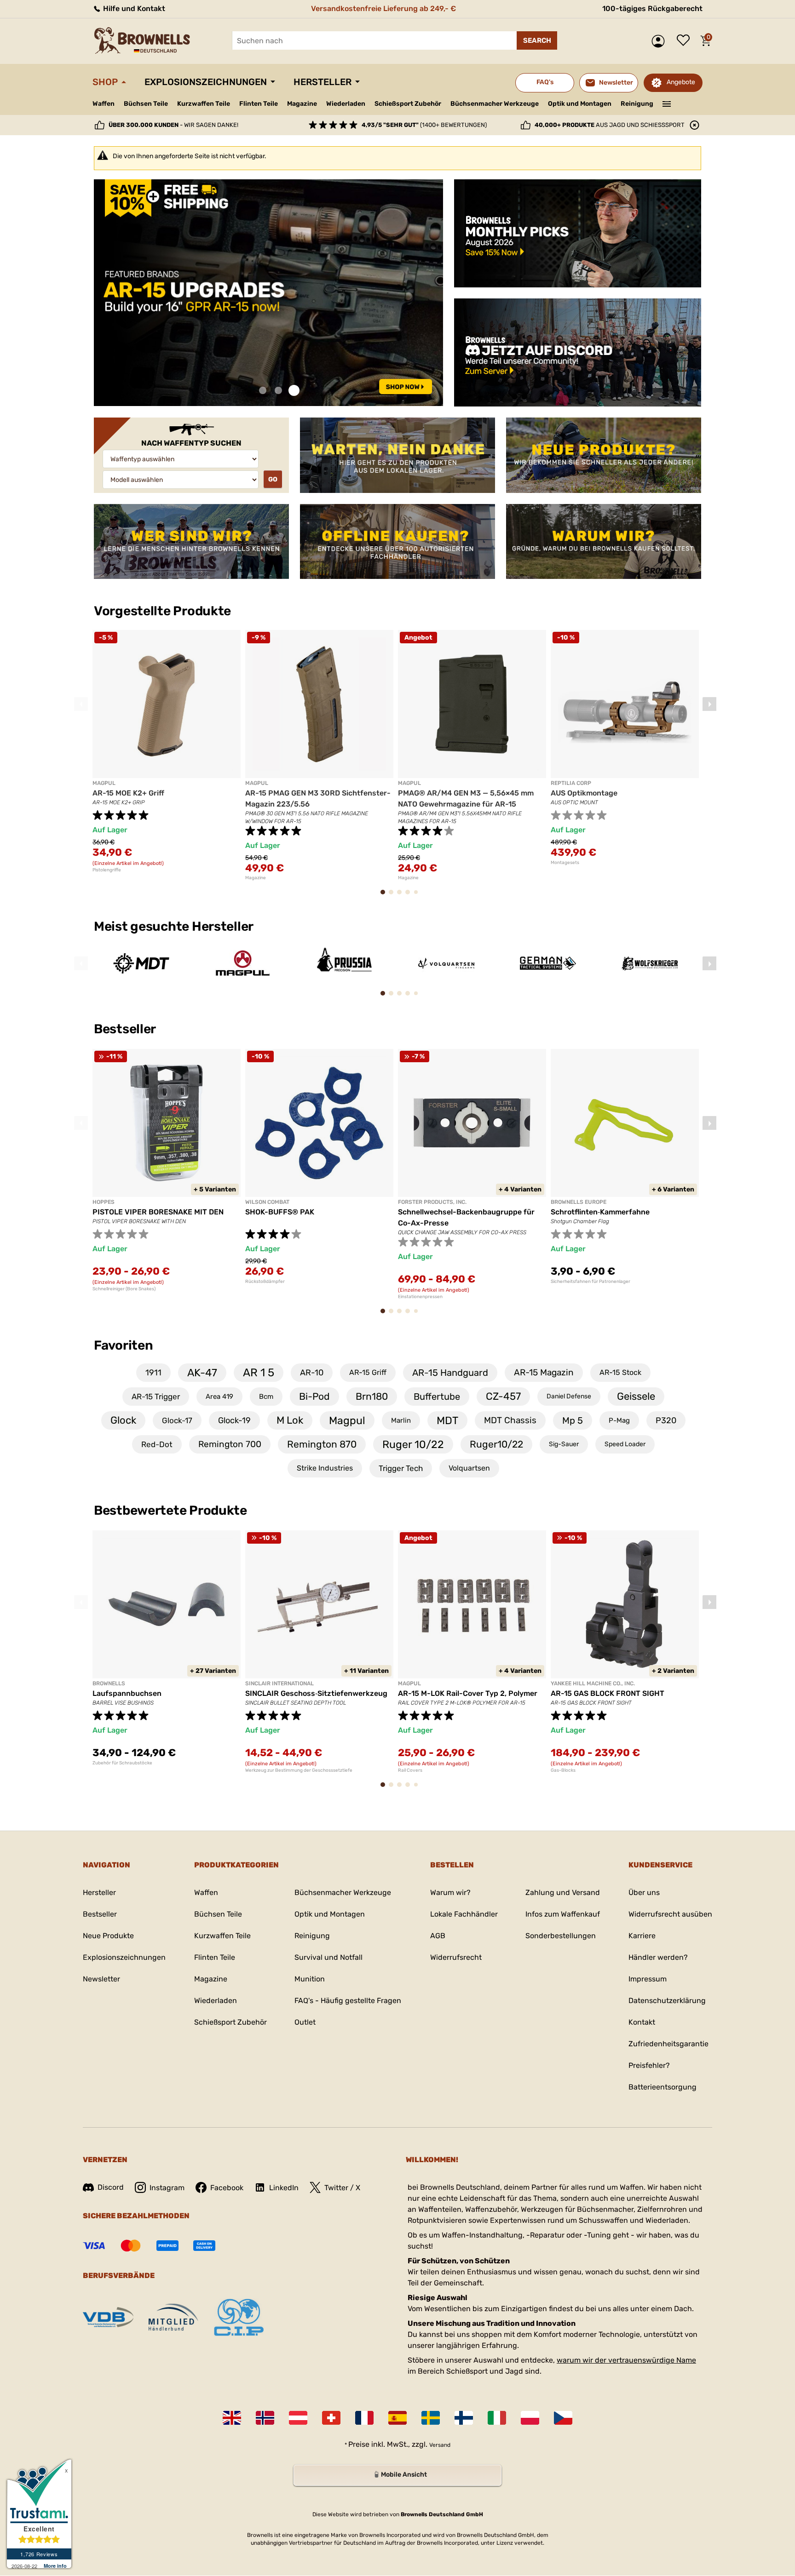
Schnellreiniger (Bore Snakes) (124, 1289)
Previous (81, 704)
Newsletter (101, 1979)
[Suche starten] (537, 40)
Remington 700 (230, 1444)
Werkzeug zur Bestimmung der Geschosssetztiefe (299, 1770)
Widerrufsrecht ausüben (670, 1914)
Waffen (104, 104)
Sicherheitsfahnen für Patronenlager (590, 1282)
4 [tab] (411, 896)
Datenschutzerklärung (667, 2001)
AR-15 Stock (620, 1372)
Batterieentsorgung (662, 2087)
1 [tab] (263, 391)
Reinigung (637, 104)
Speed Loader (625, 1444)
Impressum (648, 1979)
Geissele (636, 1396)
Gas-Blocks (563, 1770)
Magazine (302, 104)
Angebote (681, 82)
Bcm (266, 1397)
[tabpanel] (268, 293)
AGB (438, 1936)
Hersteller (323, 82)
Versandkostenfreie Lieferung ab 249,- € (383, 9)
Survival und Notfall (328, 1957)
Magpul (347, 1420)
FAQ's (545, 82)
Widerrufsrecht (456, 1957)
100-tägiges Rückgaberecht (652, 9)
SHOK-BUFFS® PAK (280, 1212)
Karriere (642, 1936)
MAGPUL (104, 783)
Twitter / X (342, 2188)
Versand (440, 2445)
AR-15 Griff (368, 1372)
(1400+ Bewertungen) (424, 125)
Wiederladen (346, 104)
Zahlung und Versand (563, 1892)
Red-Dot (157, 1444)
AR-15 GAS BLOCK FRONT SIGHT (608, 1693)
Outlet (305, 2022)
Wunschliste (686, 41)
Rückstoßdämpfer (265, 1282)
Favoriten (123, 1345)
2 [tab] (278, 391)
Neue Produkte (108, 1936)
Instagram (167, 2188)
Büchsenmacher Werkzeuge (495, 104)
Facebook (227, 2188)
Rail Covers (410, 1770)
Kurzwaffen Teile (204, 104)
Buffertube (437, 1397)
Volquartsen (469, 1468)
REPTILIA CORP (571, 783)
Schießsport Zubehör (408, 104)
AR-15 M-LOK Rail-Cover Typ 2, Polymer (468, 1693)
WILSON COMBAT (267, 1202)
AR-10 (312, 1373)
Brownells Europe (579, 1202)
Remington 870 (322, 1444)
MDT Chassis (510, 1420)
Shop (105, 82)
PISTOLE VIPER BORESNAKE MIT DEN (158, 1212)
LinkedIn (284, 2188)
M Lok (290, 1420)
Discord (111, 2187)
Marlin (401, 1420)
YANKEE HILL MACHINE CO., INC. (593, 1683)
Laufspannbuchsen (127, 1693)
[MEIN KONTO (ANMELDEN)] (660, 41)
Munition (310, 1979)
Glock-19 (234, 1420)
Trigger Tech (401, 1468)
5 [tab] (418, 896)
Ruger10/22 (496, 1444)
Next (709, 704)
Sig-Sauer (564, 1444)
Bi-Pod (314, 1396)
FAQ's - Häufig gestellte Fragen (348, 2001)
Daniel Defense (569, 1396)
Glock (123, 1420)
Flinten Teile (259, 104)
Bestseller (126, 1029)
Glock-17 (177, 1420)
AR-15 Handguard (450, 1373)
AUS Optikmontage (584, 793)
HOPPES (104, 1202)
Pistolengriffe (107, 870)
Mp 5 (573, 1420)
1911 (153, 1373)
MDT (447, 1420)
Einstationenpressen (420, 1297)
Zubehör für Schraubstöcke (122, 1763)
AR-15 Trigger (156, 1397)
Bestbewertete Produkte (170, 1510)
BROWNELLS (109, 1683)
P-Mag (619, 1420)
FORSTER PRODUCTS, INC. (432, 1202)
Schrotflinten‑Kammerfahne (600, 1212)
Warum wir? (450, 1892)
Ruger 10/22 (413, 1444)
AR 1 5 (259, 1373)
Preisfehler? (649, 2065)
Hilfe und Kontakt (133, 9)
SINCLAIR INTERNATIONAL (279, 1683)
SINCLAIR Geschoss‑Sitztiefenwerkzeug (316, 1693)
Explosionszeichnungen (206, 82)
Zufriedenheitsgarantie (668, 2044)
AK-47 (202, 1373)
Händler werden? (658, 1957)
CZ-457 (503, 1396)
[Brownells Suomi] (464, 2418)
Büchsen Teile (146, 104)
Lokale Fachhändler (464, 1914)
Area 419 (219, 1397)
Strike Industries (325, 1468)
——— (667, 103)
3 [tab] (294, 391)
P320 (666, 1420)
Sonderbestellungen (561, 1936)
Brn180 (372, 1396)
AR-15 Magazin (544, 1372)
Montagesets (565, 863)
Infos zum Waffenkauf (563, 1914)
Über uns (644, 1892)
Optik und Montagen (580, 104)
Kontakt (642, 2022)
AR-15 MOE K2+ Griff (128, 793)
